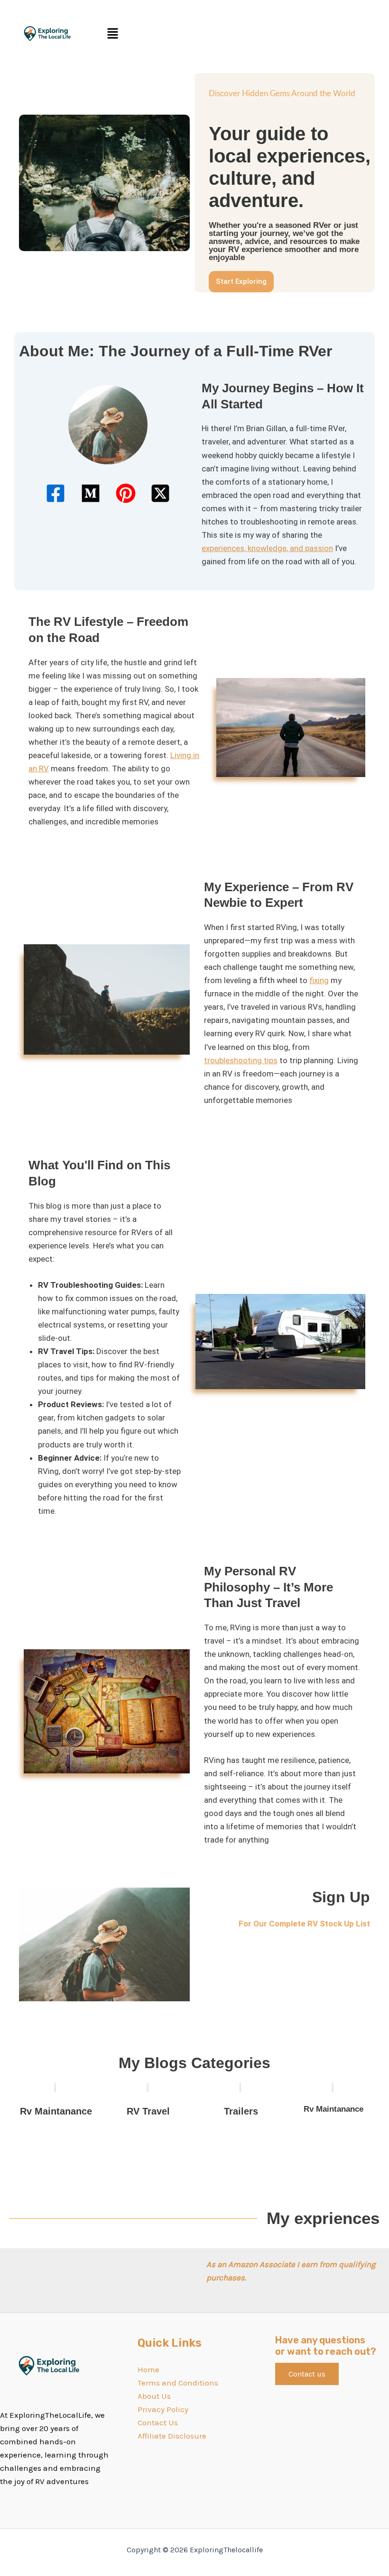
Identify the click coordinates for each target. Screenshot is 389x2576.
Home (148, 2369)
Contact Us (158, 2422)
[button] (241, 34)
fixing (319, 980)
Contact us (307, 2374)
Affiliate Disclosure (172, 2436)
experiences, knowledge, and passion (267, 548)
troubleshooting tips (241, 1060)
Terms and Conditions (178, 2383)
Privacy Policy (163, 2409)
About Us (154, 2396)
